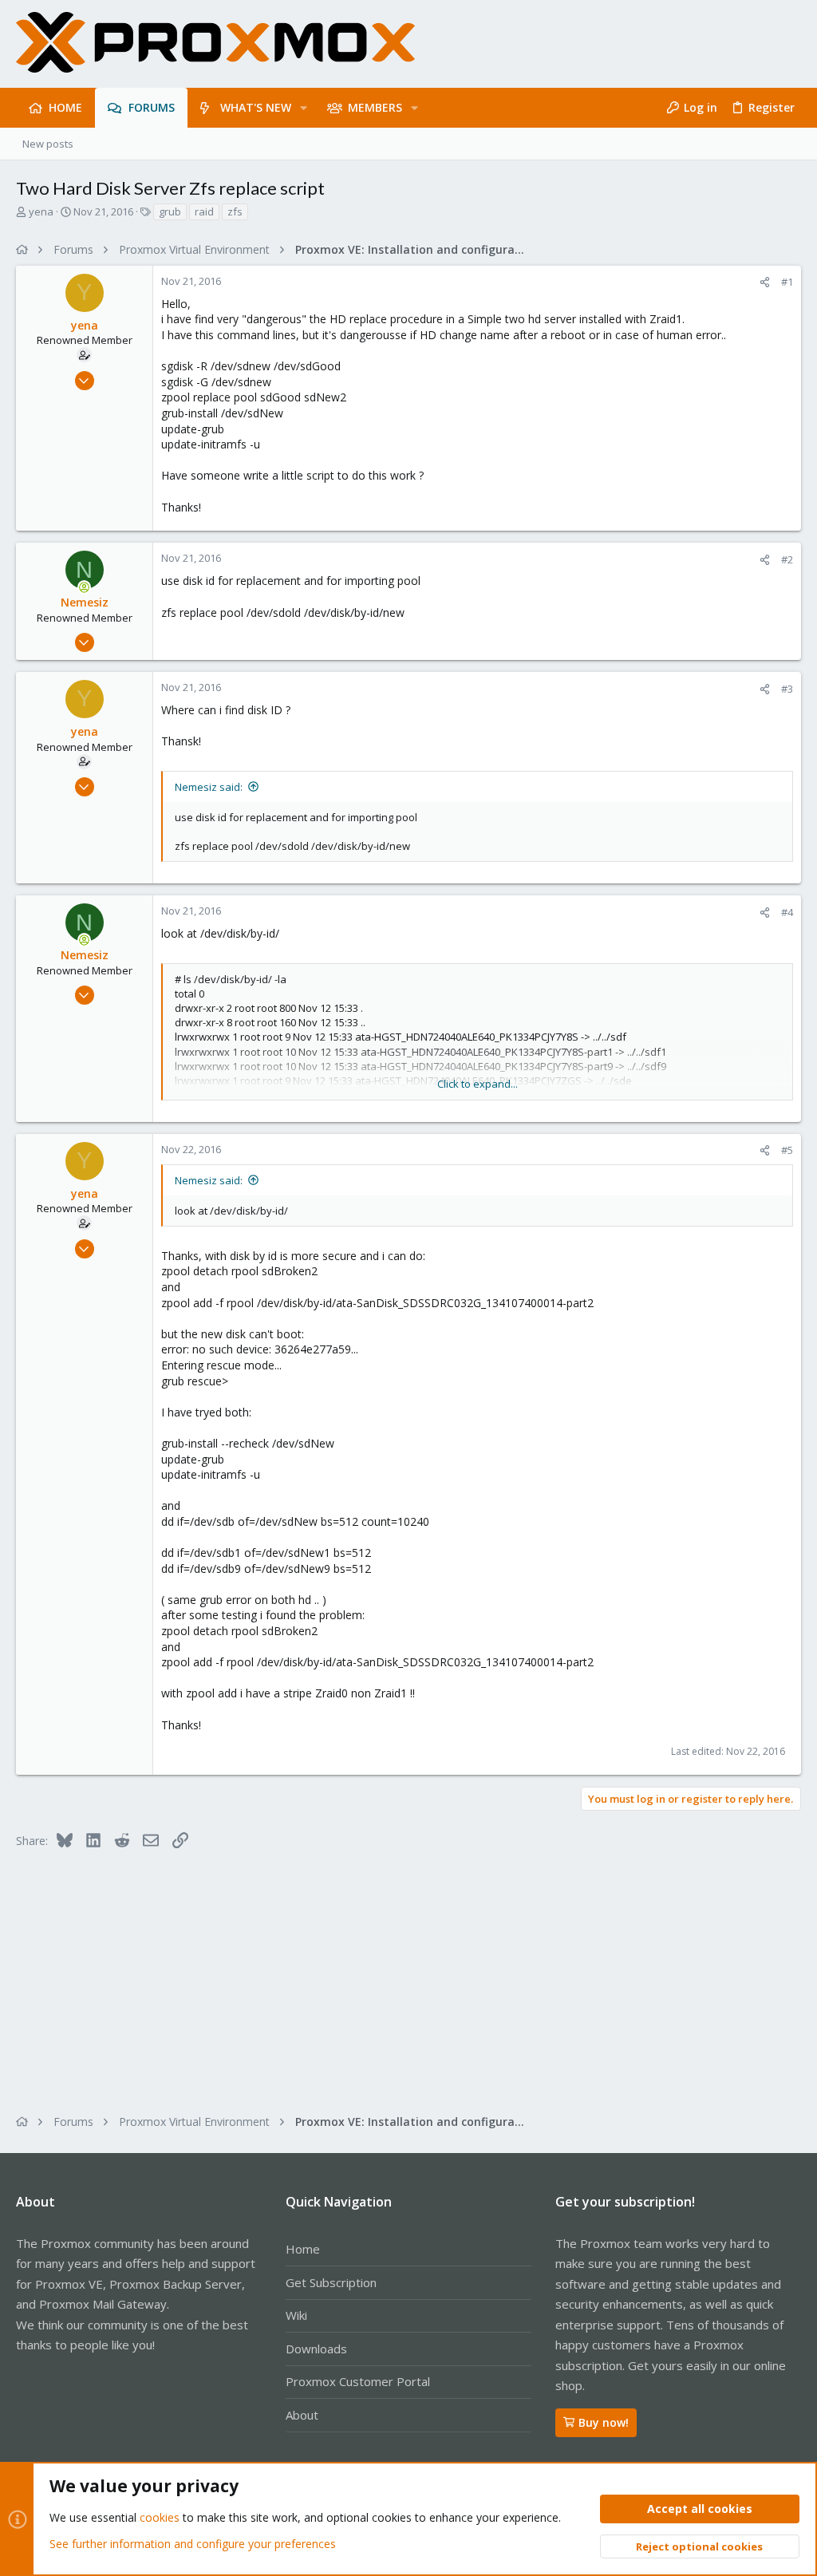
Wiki (296, 2315)
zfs (235, 211)
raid (204, 211)
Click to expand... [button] (478, 1084)
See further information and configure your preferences (193, 2544)
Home (303, 2249)
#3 (787, 689)
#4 (787, 912)
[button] (304, 108)
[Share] (765, 282)
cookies (160, 2517)
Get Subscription (331, 2282)
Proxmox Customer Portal (358, 2381)
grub (170, 211)
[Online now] (85, 587)
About (302, 2415)
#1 (787, 282)
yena (41, 211)
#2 (787, 559)
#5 (787, 1150)
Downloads (316, 2349)
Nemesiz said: (209, 787)
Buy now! (604, 2422)
